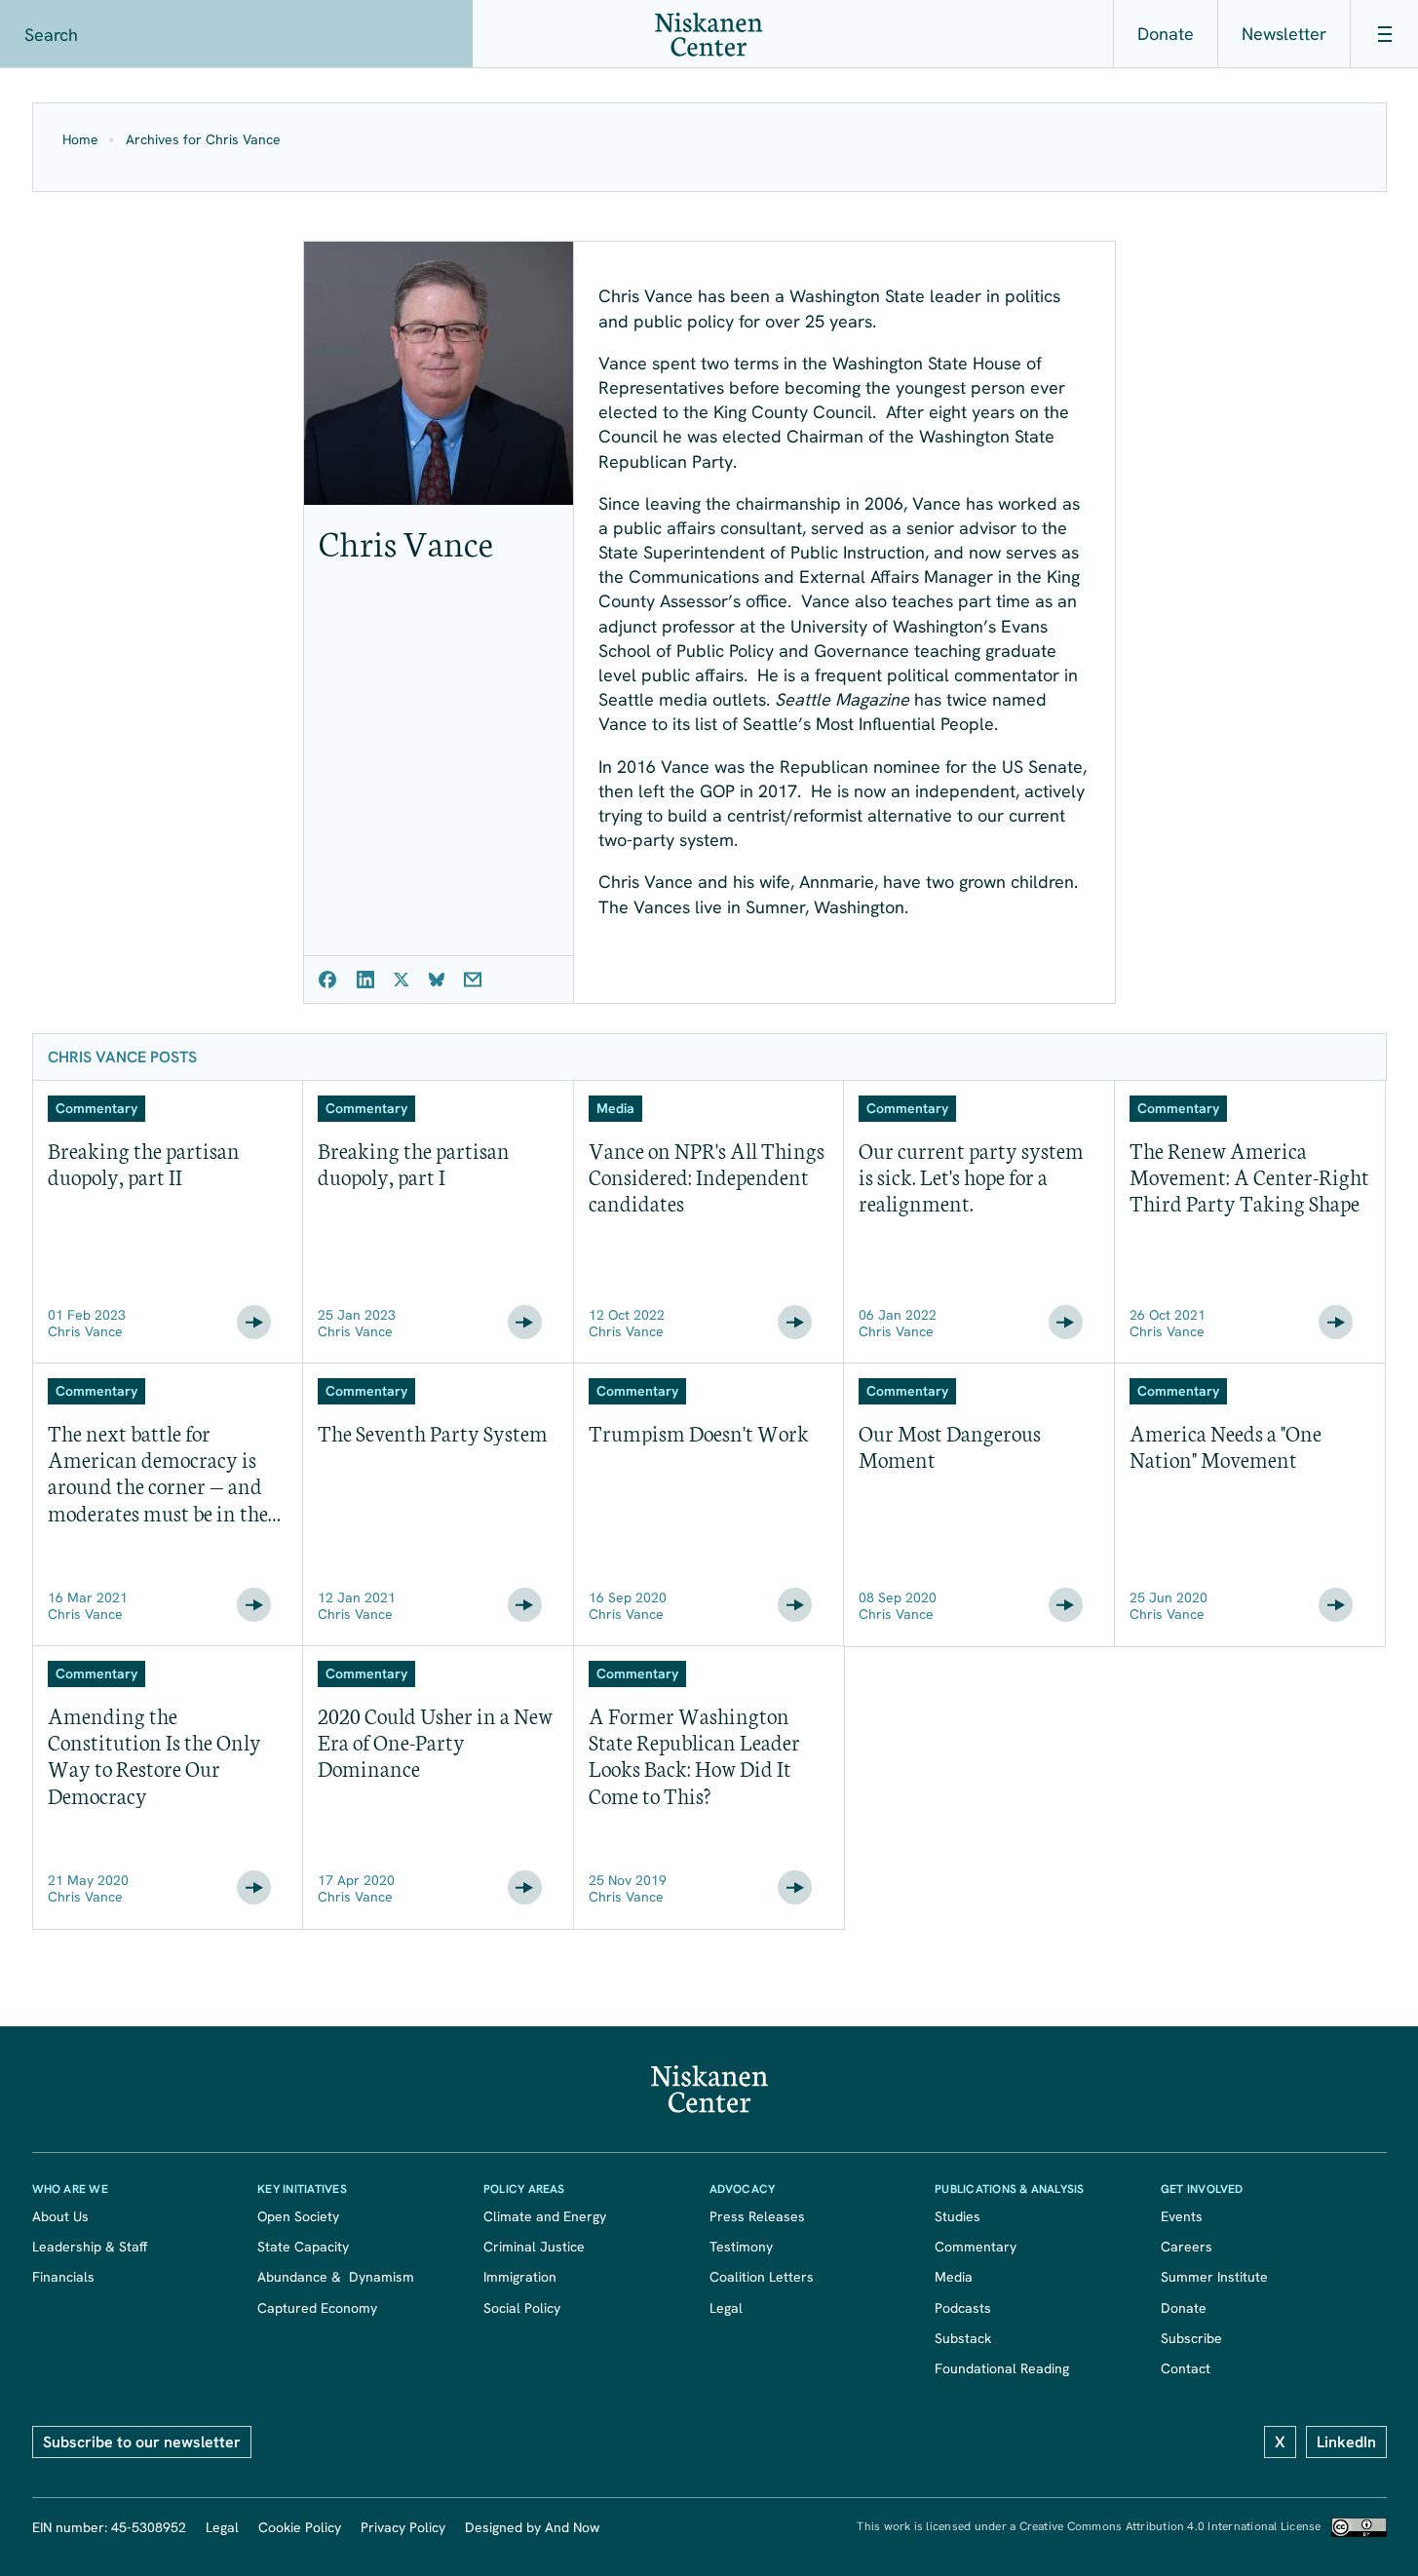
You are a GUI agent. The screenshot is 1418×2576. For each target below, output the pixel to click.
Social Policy (522, 2308)
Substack (963, 2338)
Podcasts (963, 2308)
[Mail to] (473, 980)
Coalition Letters (762, 2277)
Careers (1187, 2247)
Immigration (520, 2277)
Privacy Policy (403, 2527)
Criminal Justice (534, 2247)
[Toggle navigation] (1384, 34)
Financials (63, 2277)
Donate (1166, 34)
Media (954, 2277)
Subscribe (1191, 2338)
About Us (60, 2216)
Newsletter (1284, 34)
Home (80, 140)
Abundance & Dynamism (336, 2277)
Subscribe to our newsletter (142, 2442)
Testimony (741, 2247)
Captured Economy (317, 2308)
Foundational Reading (1002, 2368)
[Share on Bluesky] (437, 980)
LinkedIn (1346, 2442)
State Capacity (303, 2247)
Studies (958, 2216)
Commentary (976, 2247)
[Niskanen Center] (709, 35)
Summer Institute (1214, 2277)
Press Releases (757, 2216)
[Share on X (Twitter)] (402, 980)
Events (1182, 2216)
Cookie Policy (300, 2527)
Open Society (298, 2216)
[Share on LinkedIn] (365, 980)
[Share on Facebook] (328, 980)
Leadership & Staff (90, 2247)
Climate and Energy (545, 2216)
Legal (726, 2308)
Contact (1186, 2368)
